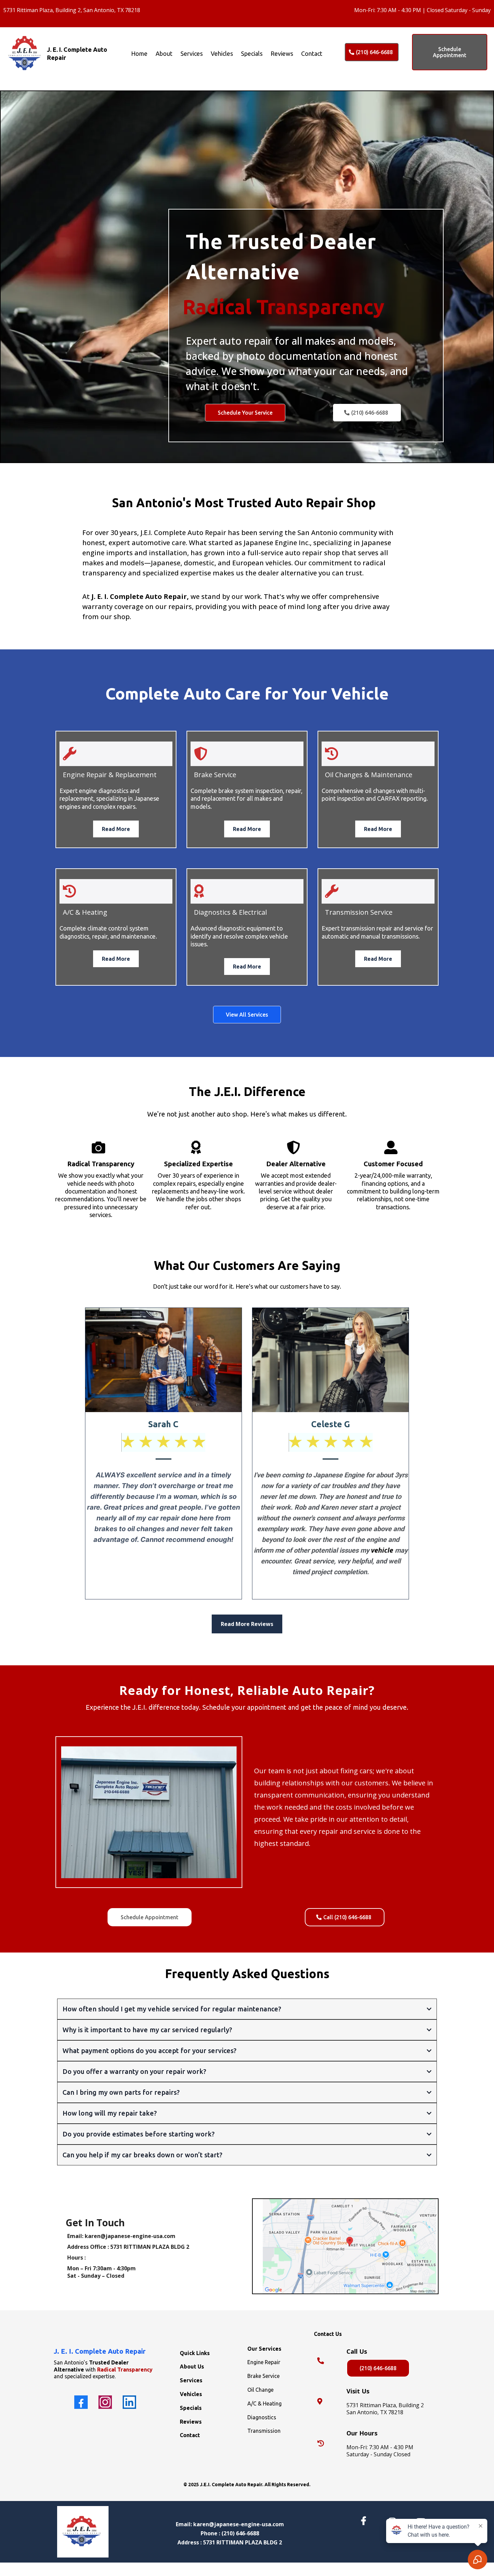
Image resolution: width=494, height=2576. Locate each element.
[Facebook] (81, 2402)
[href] (349, 2246)
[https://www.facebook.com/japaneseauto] (365, 2521)
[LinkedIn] (129, 2402)
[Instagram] (105, 2402)
